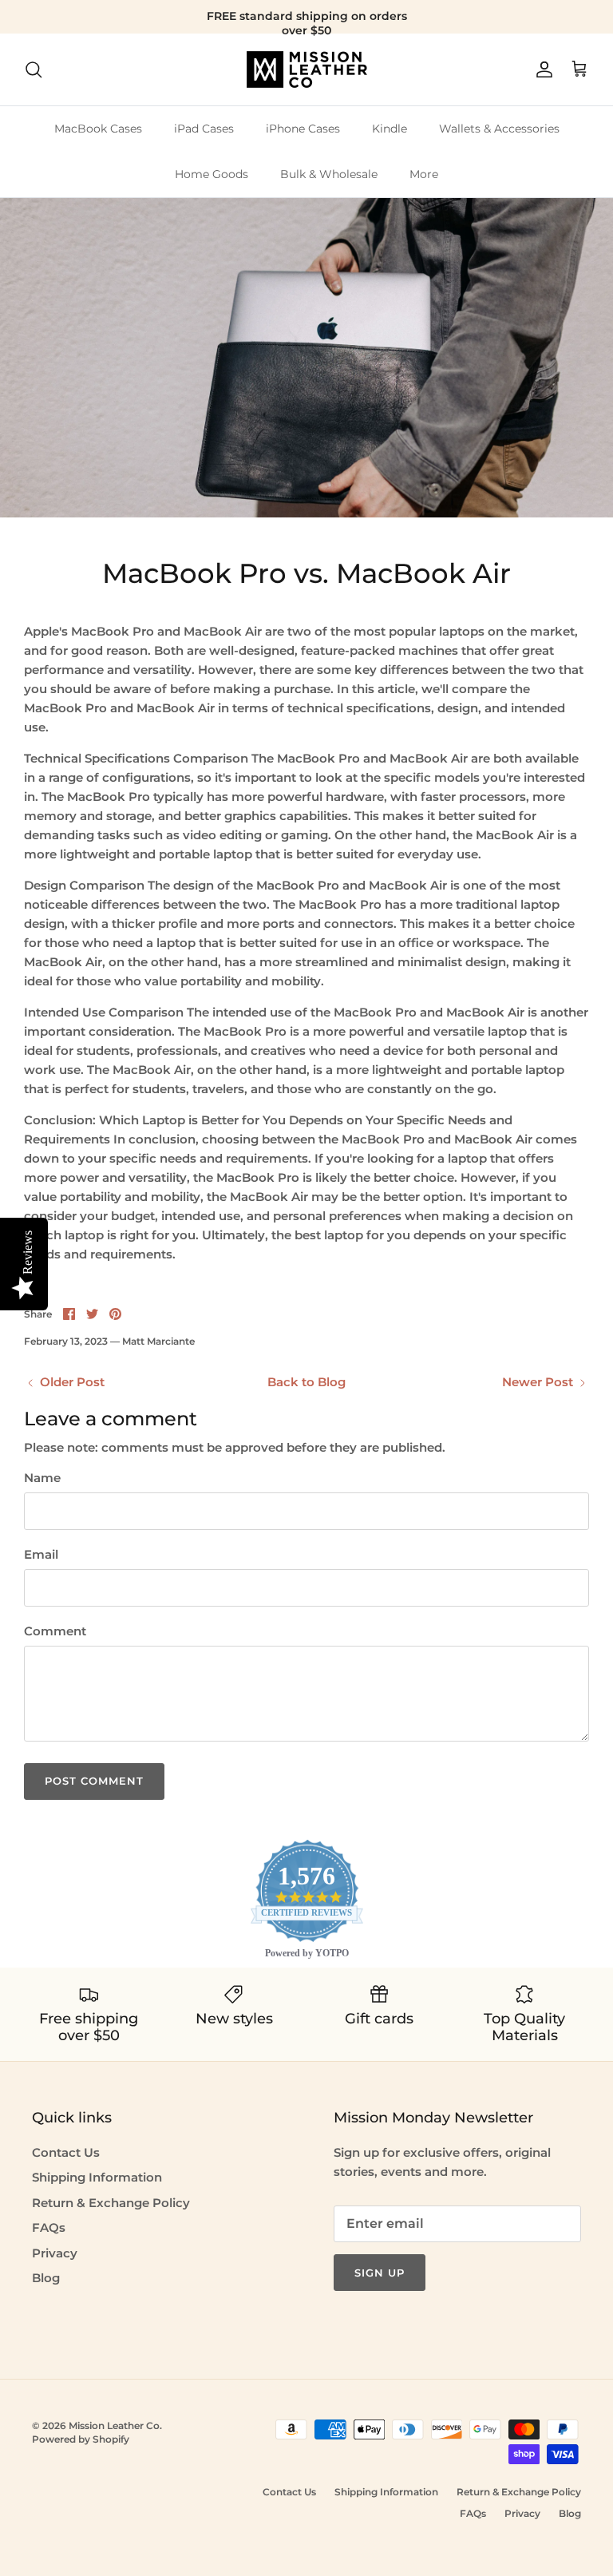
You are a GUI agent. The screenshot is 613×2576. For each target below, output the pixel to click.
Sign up (380, 2273)
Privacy (55, 2253)
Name (42, 1478)
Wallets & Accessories (499, 129)
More (424, 174)
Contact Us (66, 2152)
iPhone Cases (303, 129)
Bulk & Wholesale (329, 174)
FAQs (49, 2227)
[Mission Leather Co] (307, 69)
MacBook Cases (98, 129)
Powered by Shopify (81, 2439)
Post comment (94, 1781)
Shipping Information (97, 2177)
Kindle (390, 129)
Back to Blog (306, 1382)
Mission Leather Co (114, 2425)
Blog (46, 2278)
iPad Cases (204, 129)
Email (41, 1554)
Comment (55, 1631)
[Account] (541, 69)
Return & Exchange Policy (111, 2203)
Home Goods (212, 174)
